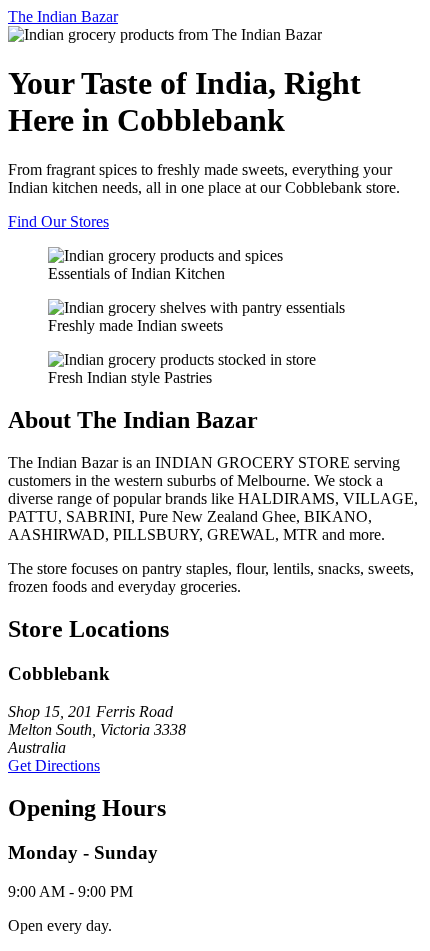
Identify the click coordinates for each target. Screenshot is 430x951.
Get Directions (54, 765)
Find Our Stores (58, 221)
